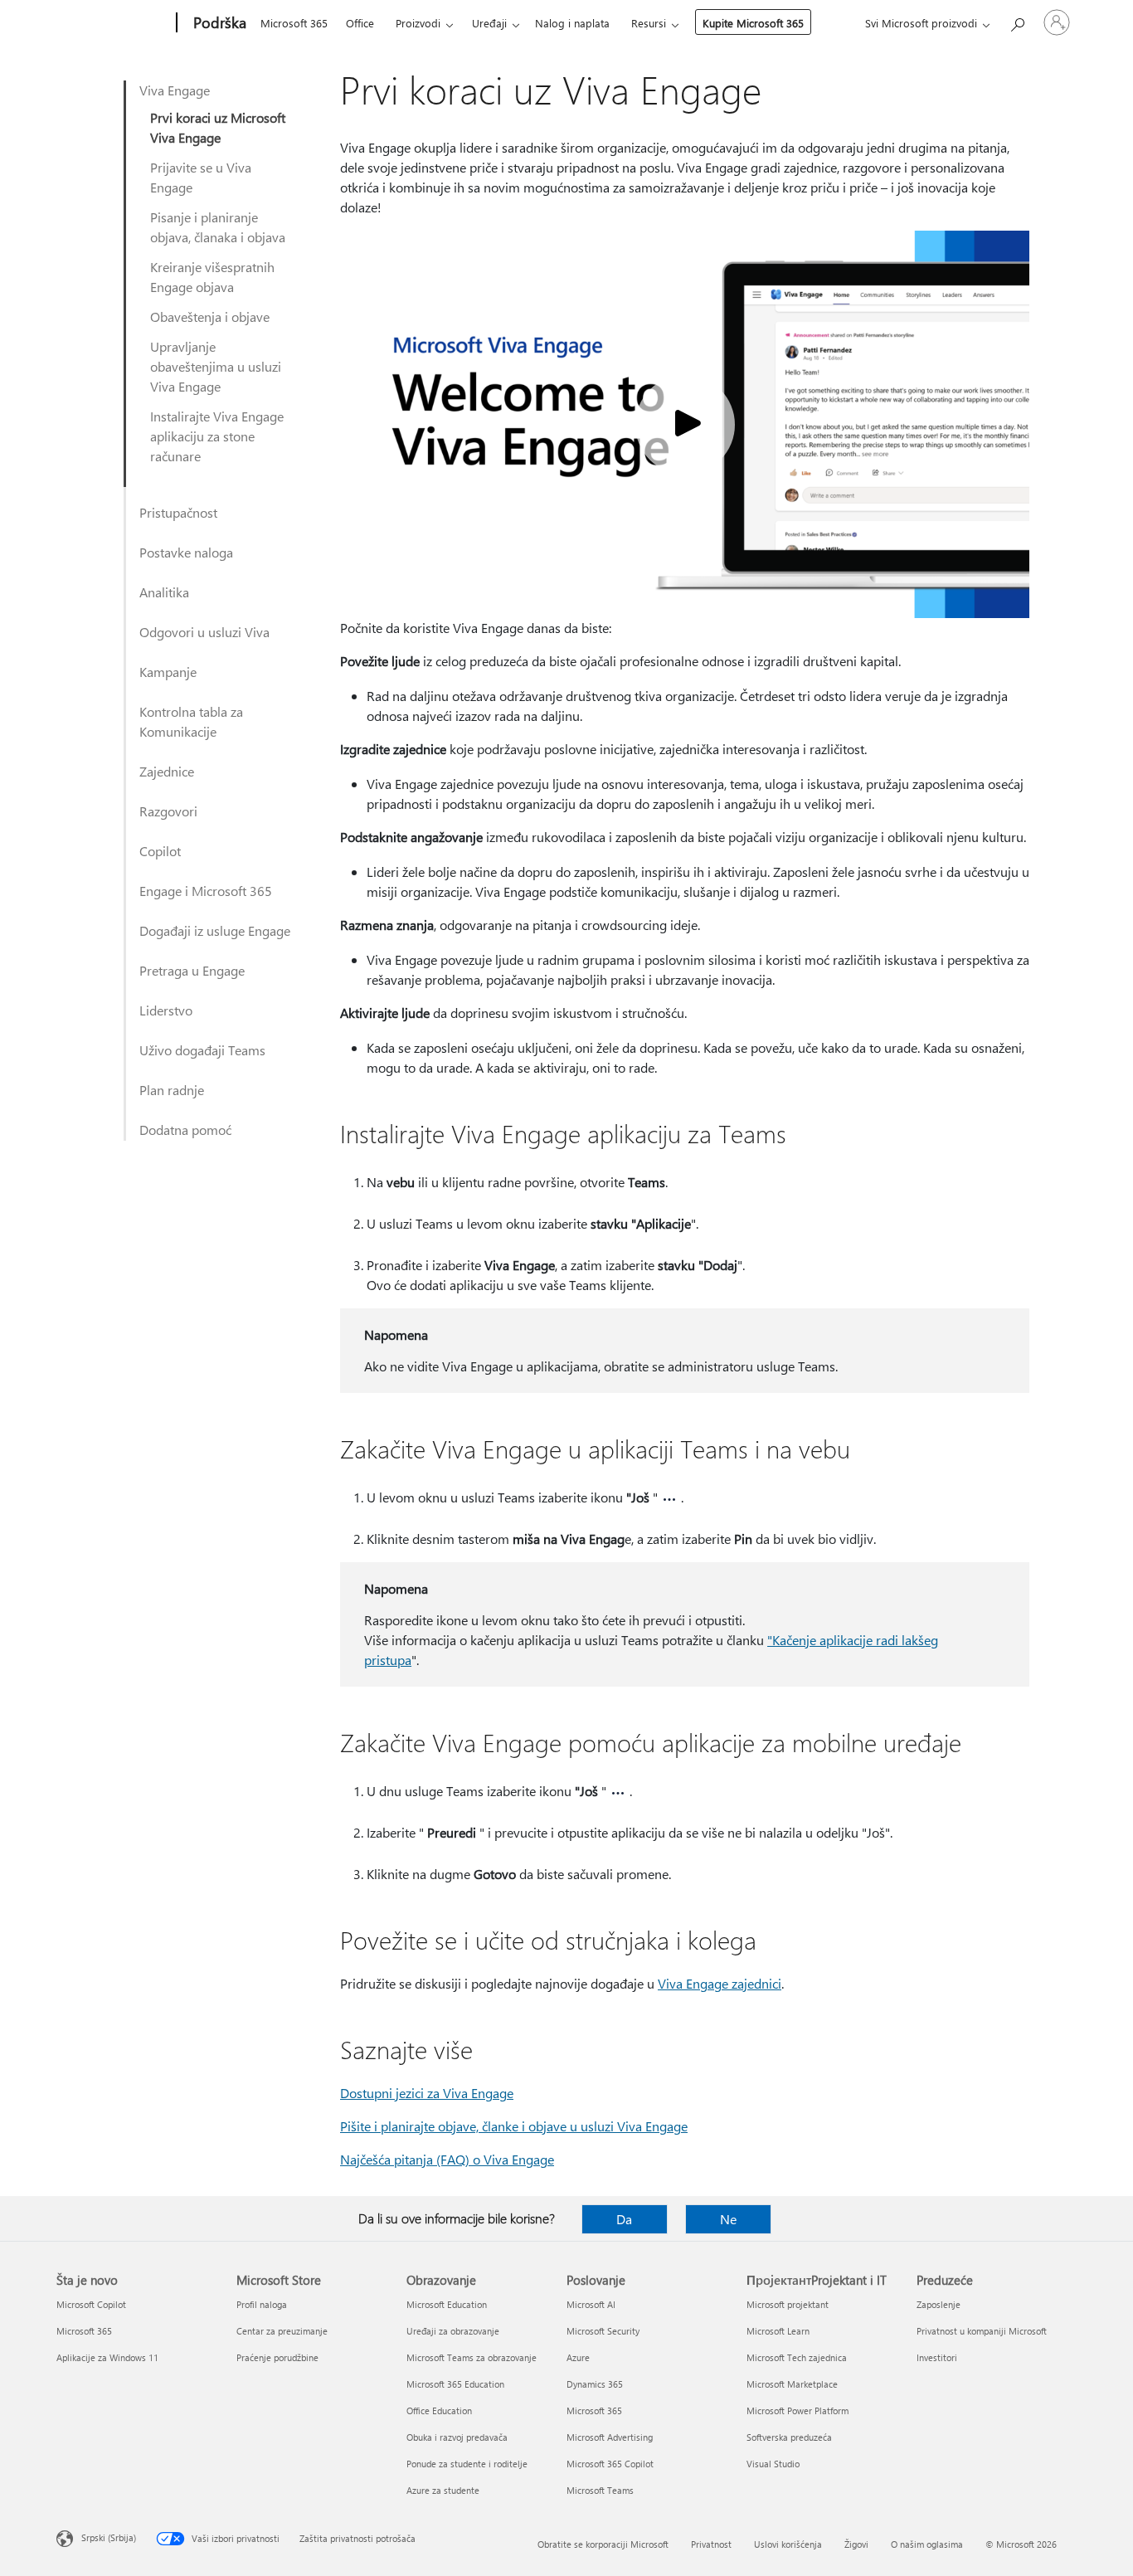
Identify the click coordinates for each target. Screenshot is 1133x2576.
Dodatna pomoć (185, 1130)
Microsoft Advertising (610, 2437)
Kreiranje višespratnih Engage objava (212, 277)
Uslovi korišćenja (788, 2544)
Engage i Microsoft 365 (206, 891)
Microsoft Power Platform (797, 2410)
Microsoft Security (603, 2331)
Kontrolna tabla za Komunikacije (191, 721)
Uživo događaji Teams (202, 1050)
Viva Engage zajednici (720, 1983)
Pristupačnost (178, 512)
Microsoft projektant (788, 2304)
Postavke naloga (186, 552)
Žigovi (856, 2544)
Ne (728, 2219)
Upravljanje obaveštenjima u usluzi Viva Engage (216, 366)
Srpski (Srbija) (109, 2537)
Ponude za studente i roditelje (467, 2464)
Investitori (937, 2357)
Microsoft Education (447, 2304)
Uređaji (489, 23)
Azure (578, 2357)
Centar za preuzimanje (282, 2331)
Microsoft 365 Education (455, 2384)
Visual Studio (773, 2464)
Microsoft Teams (600, 2490)
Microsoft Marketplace (792, 2384)
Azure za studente (443, 2490)
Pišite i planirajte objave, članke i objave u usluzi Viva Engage (514, 2126)
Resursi (649, 23)
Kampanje (168, 672)
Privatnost (711, 2544)
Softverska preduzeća (789, 2437)
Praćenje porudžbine (277, 2357)
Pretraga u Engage (192, 970)
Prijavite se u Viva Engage (201, 177)
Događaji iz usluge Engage (215, 930)
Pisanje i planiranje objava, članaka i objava (218, 227)
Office (360, 23)
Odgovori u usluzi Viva (204, 632)
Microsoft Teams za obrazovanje (472, 2357)
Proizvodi (418, 23)
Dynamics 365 (595, 2384)
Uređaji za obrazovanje (453, 2331)
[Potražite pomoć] (1017, 21)
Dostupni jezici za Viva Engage (427, 2093)
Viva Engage (175, 90)
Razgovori (168, 811)
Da (624, 2219)
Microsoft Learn (778, 2331)
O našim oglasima (927, 2544)
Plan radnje (172, 1090)
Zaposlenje (938, 2304)
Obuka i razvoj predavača (457, 2437)
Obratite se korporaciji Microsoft (603, 2544)
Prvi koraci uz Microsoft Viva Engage (218, 127)
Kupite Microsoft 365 (753, 23)
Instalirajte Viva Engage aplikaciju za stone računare (217, 436)
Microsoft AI (591, 2304)
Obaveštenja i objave (210, 317)
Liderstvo (166, 1010)
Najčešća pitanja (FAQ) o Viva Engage (447, 2159)
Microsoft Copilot (91, 2304)
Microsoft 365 (294, 23)
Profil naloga (262, 2304)
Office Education (439, 2410)
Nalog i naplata (572, 23)
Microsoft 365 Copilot (610, 2464)
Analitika (164, 592)
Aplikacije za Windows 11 (107, 2357)
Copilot (160, 851)
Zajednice (167, 771)
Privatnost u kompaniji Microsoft (982, 2331)
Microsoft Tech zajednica (797, 2357)
